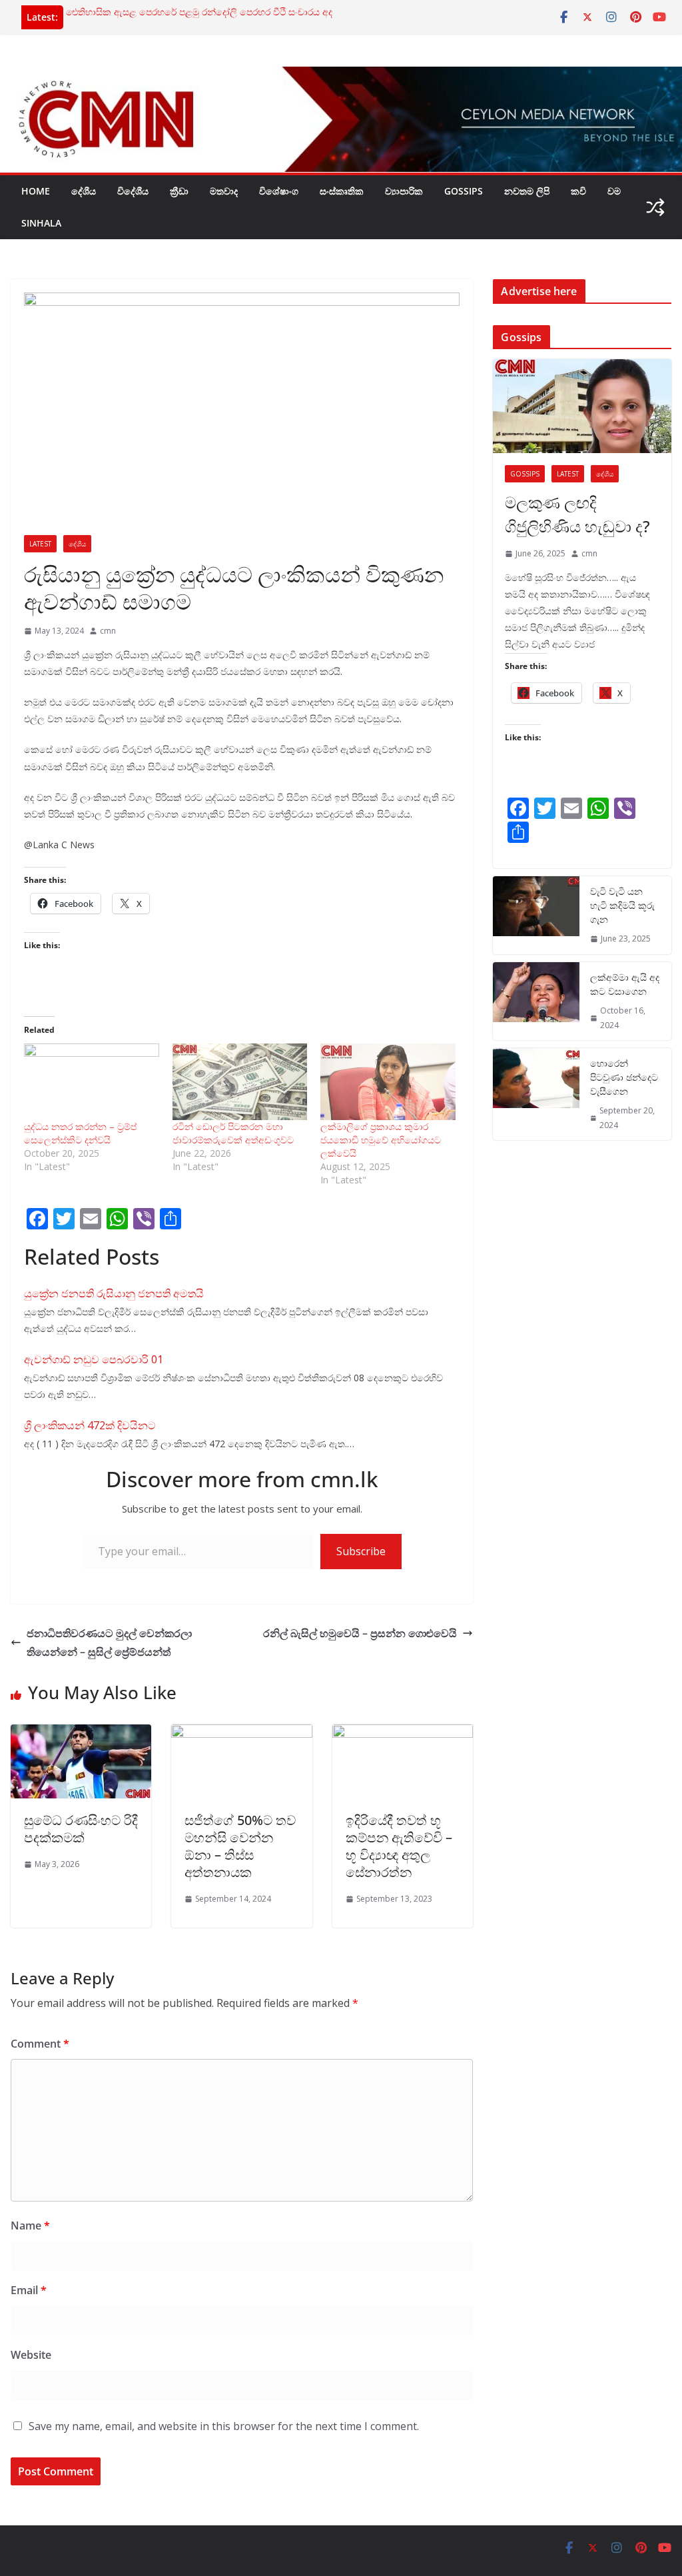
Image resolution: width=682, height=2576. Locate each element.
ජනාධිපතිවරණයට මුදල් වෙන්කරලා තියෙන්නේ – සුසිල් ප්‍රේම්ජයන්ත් (109, 1643)
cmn (108, 631)
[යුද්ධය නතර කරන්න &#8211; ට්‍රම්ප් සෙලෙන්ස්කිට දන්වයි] (92, 1082)
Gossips (464, 191)
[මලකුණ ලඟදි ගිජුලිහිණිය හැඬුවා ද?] (582, 406)
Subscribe (361, 1551)
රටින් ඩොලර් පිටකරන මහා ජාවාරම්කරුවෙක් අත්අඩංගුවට (233, 1133)
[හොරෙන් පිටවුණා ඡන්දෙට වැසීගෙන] (536, 1094)
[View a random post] (655, 207)
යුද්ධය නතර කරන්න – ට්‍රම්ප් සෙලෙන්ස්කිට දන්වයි (80, 1133)
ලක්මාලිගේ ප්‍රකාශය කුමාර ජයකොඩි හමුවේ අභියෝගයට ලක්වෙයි (381, 1140)
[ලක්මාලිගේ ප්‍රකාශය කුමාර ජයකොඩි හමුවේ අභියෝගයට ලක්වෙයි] (388, 1082)
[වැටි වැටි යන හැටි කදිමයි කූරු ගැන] (536, 915)
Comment (40, 2044)
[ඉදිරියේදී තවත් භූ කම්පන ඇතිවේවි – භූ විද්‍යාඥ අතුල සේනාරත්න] (403, 1734)
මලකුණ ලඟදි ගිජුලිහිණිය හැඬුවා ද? (577, 514)
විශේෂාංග (279, 191)
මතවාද (224, 191)
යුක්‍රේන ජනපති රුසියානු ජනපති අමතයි (114, 1293)
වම (614, 191)
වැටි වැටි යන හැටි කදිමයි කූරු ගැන (622, 905)
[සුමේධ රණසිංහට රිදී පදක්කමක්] (81, 1734)
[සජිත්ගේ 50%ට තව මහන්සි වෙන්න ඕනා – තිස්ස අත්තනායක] (241, 1734)
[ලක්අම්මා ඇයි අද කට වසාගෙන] (536, 1001)
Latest (40, 544)
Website (31, 2355)
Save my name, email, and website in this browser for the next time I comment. (224, 2426)
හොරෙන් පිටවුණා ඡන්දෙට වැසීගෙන (624, 1077)
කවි (578, 191)
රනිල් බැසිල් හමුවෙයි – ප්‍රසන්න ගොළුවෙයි (360, 1633)
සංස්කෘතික (342, 191)
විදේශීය (133, 191)
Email (29, 2290)
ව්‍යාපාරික (404, 191)
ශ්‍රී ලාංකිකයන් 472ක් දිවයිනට (90, 1425)
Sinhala (41, 223)
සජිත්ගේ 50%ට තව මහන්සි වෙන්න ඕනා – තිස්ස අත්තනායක (240, 1846)
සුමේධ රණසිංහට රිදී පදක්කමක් (81, 1829)
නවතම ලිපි (527, 191)
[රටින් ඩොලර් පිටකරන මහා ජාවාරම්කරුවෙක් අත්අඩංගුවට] (240, 1082)
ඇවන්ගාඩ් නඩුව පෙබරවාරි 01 (94, 1359)
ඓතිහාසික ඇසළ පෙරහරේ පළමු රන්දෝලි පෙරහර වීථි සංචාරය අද (199, 12)
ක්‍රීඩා (179, 191)
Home (36, 191)
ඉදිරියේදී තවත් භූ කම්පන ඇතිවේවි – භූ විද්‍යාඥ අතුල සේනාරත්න (399, 1846)
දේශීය (84, 191)
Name (30, 2226)
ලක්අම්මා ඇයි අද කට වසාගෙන (625, 984)
